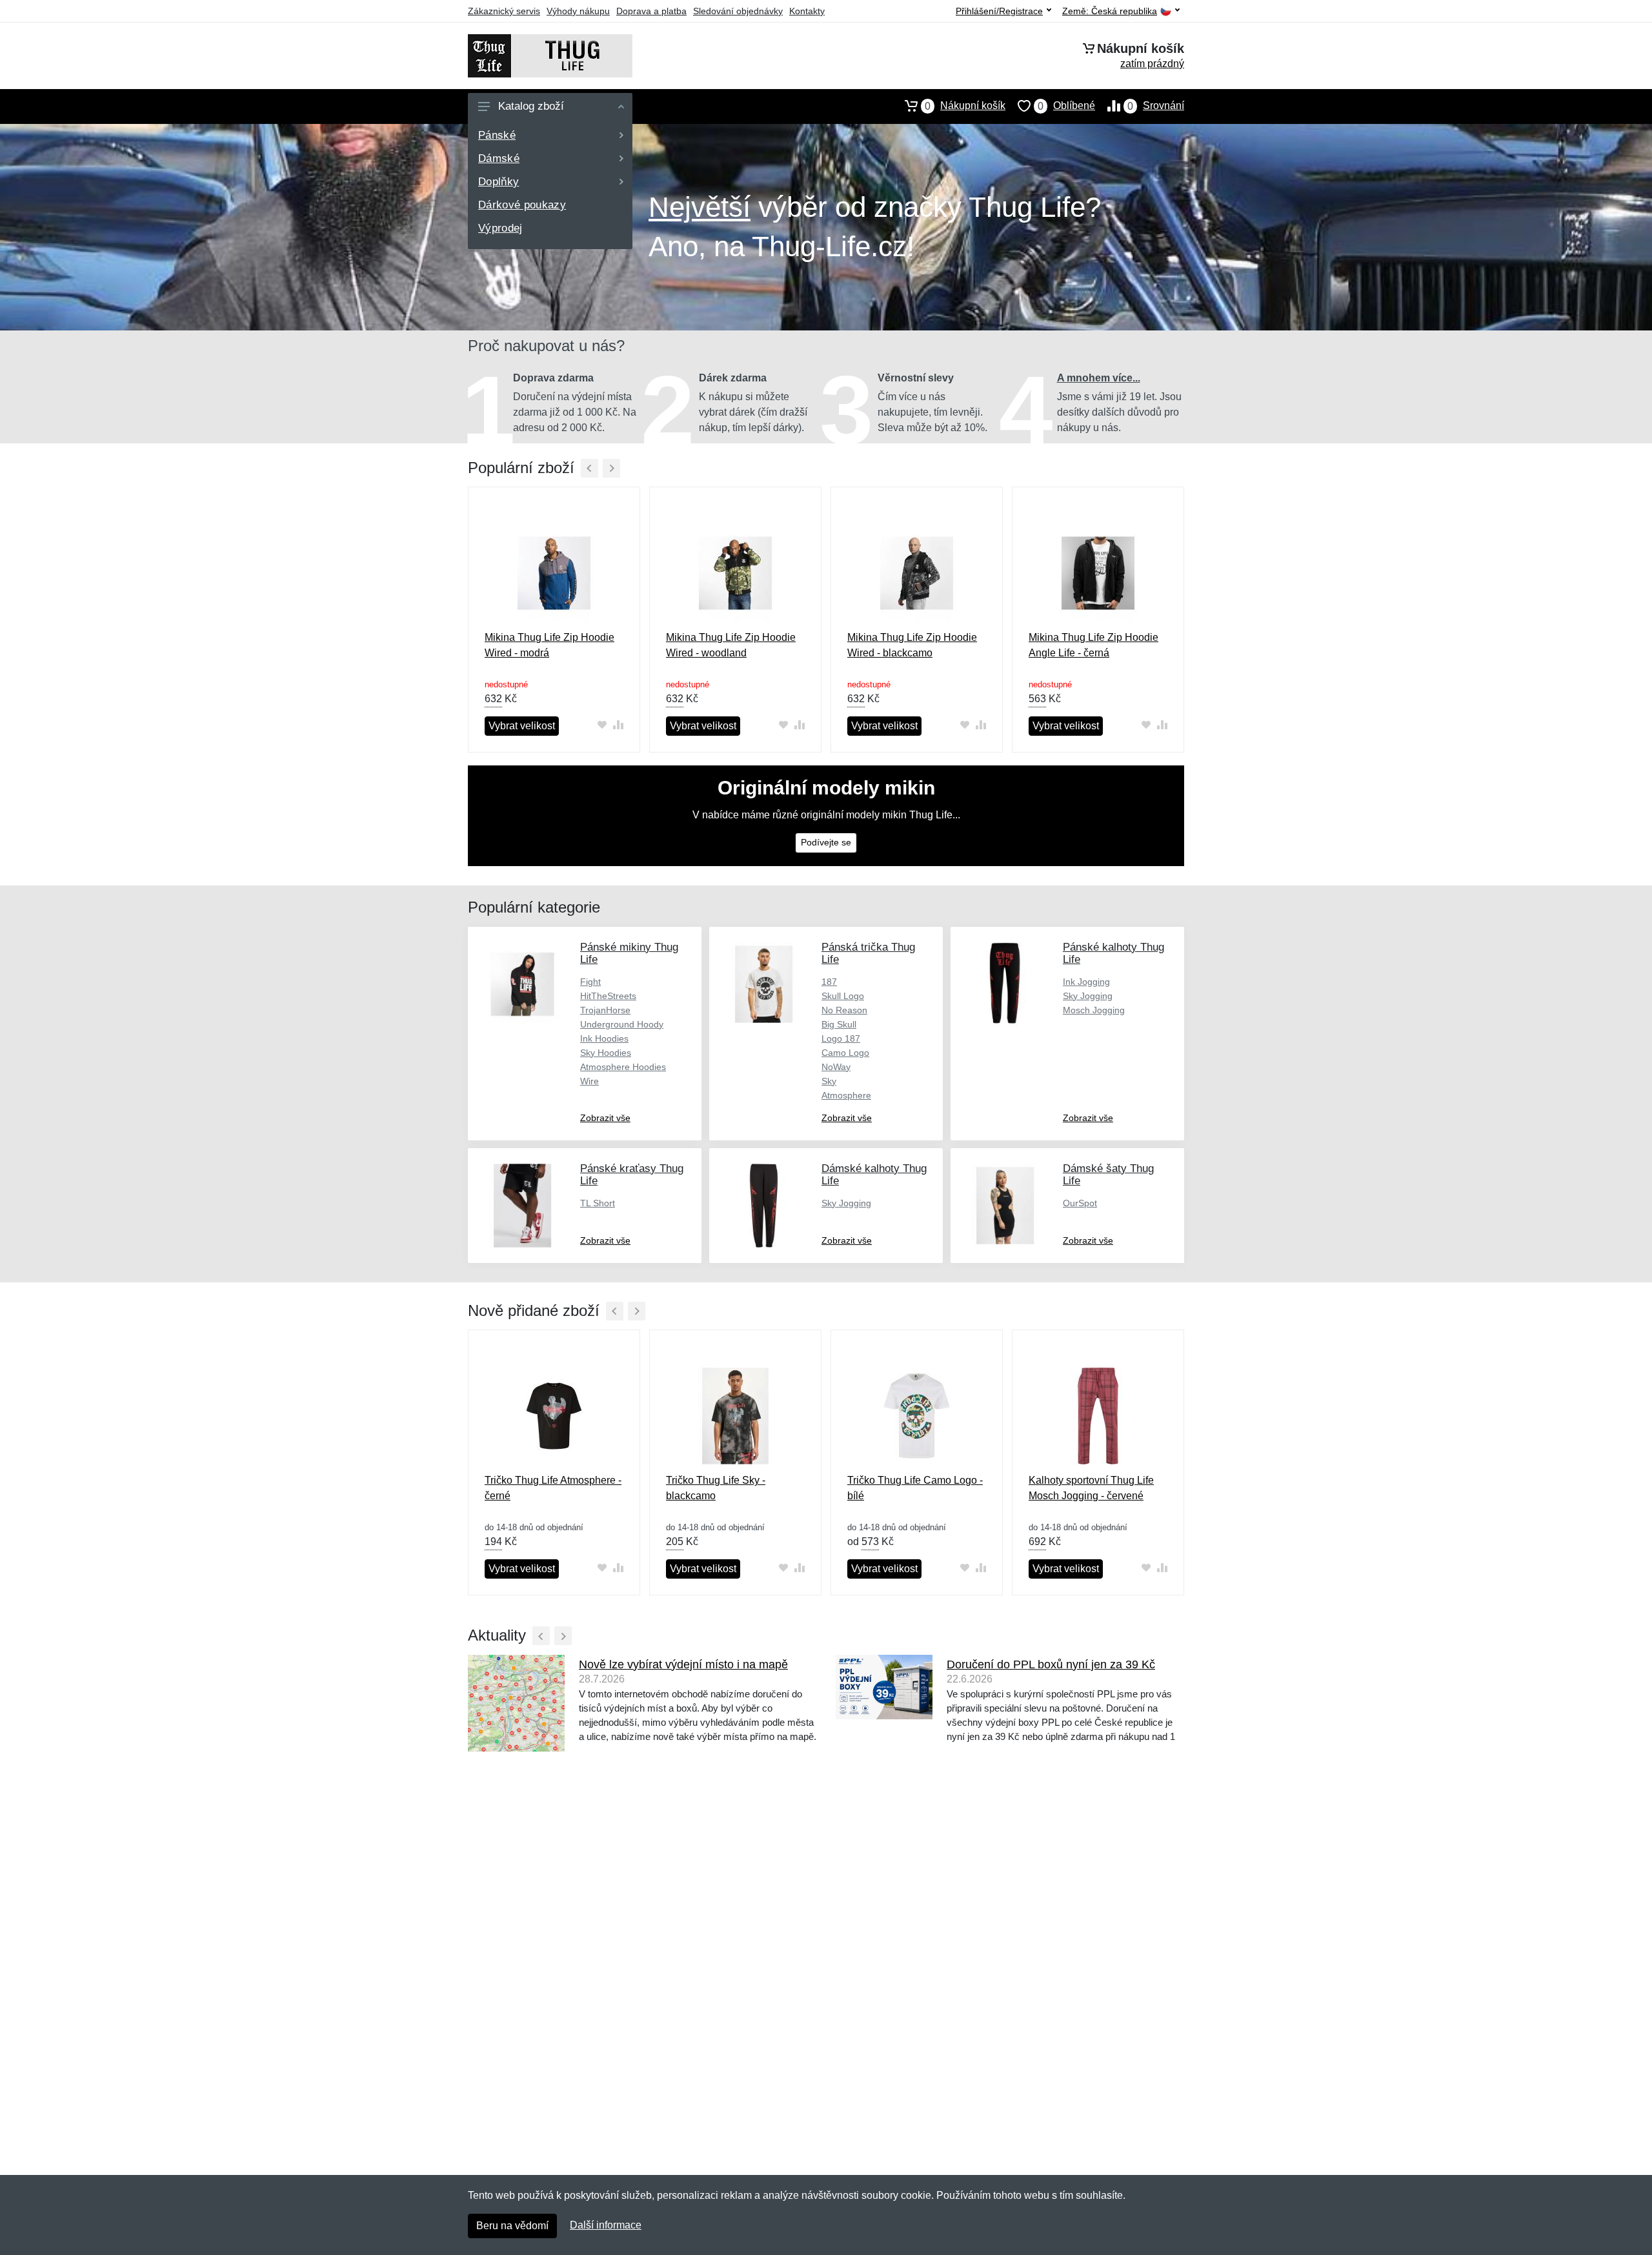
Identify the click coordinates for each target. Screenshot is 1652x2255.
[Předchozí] (589, 468)
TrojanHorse (605, 1010)
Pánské (497, 135)
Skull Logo (843, 996)
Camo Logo (845, 1053)
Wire (589, 1081)
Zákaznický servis (504, 11)
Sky (829, 1081)
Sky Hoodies (606, 1053)
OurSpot (1080, 1203)
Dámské (499, 158)
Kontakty (807, 11)
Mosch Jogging (1094, 1010)
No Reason (844, 1010)
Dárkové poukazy (522, 205)
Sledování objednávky (738, 11)
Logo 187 (841, 1038)
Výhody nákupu (578, 11)
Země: (1110, 11)
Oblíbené (1066, 106)
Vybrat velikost (522, 726)
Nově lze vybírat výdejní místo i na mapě (683, 1664)
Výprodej (500, 228)
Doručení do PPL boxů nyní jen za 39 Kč (1051, 1664)
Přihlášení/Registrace (999, 11)
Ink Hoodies (604, 1038)
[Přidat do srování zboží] (618, 725)
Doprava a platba (651, 11)
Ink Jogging (1086, 982)
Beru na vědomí (512, 2226)
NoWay (836, 1067)
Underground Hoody (622, 1024)
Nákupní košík (965, 106)
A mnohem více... (1099, 378)
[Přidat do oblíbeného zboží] (602, 725)
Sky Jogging (1088, 996)
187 (829, 982)
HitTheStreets (608, 996)
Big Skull (839, 1024)
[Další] (611, 468)
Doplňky (499, 182)
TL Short (598, 1203)
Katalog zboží (531, 106)
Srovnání (1156, 106)
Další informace (606, 2225)
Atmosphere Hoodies (623, 1067)
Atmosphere (846, 1095)
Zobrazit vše (605, 1118)
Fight (590, 982)
